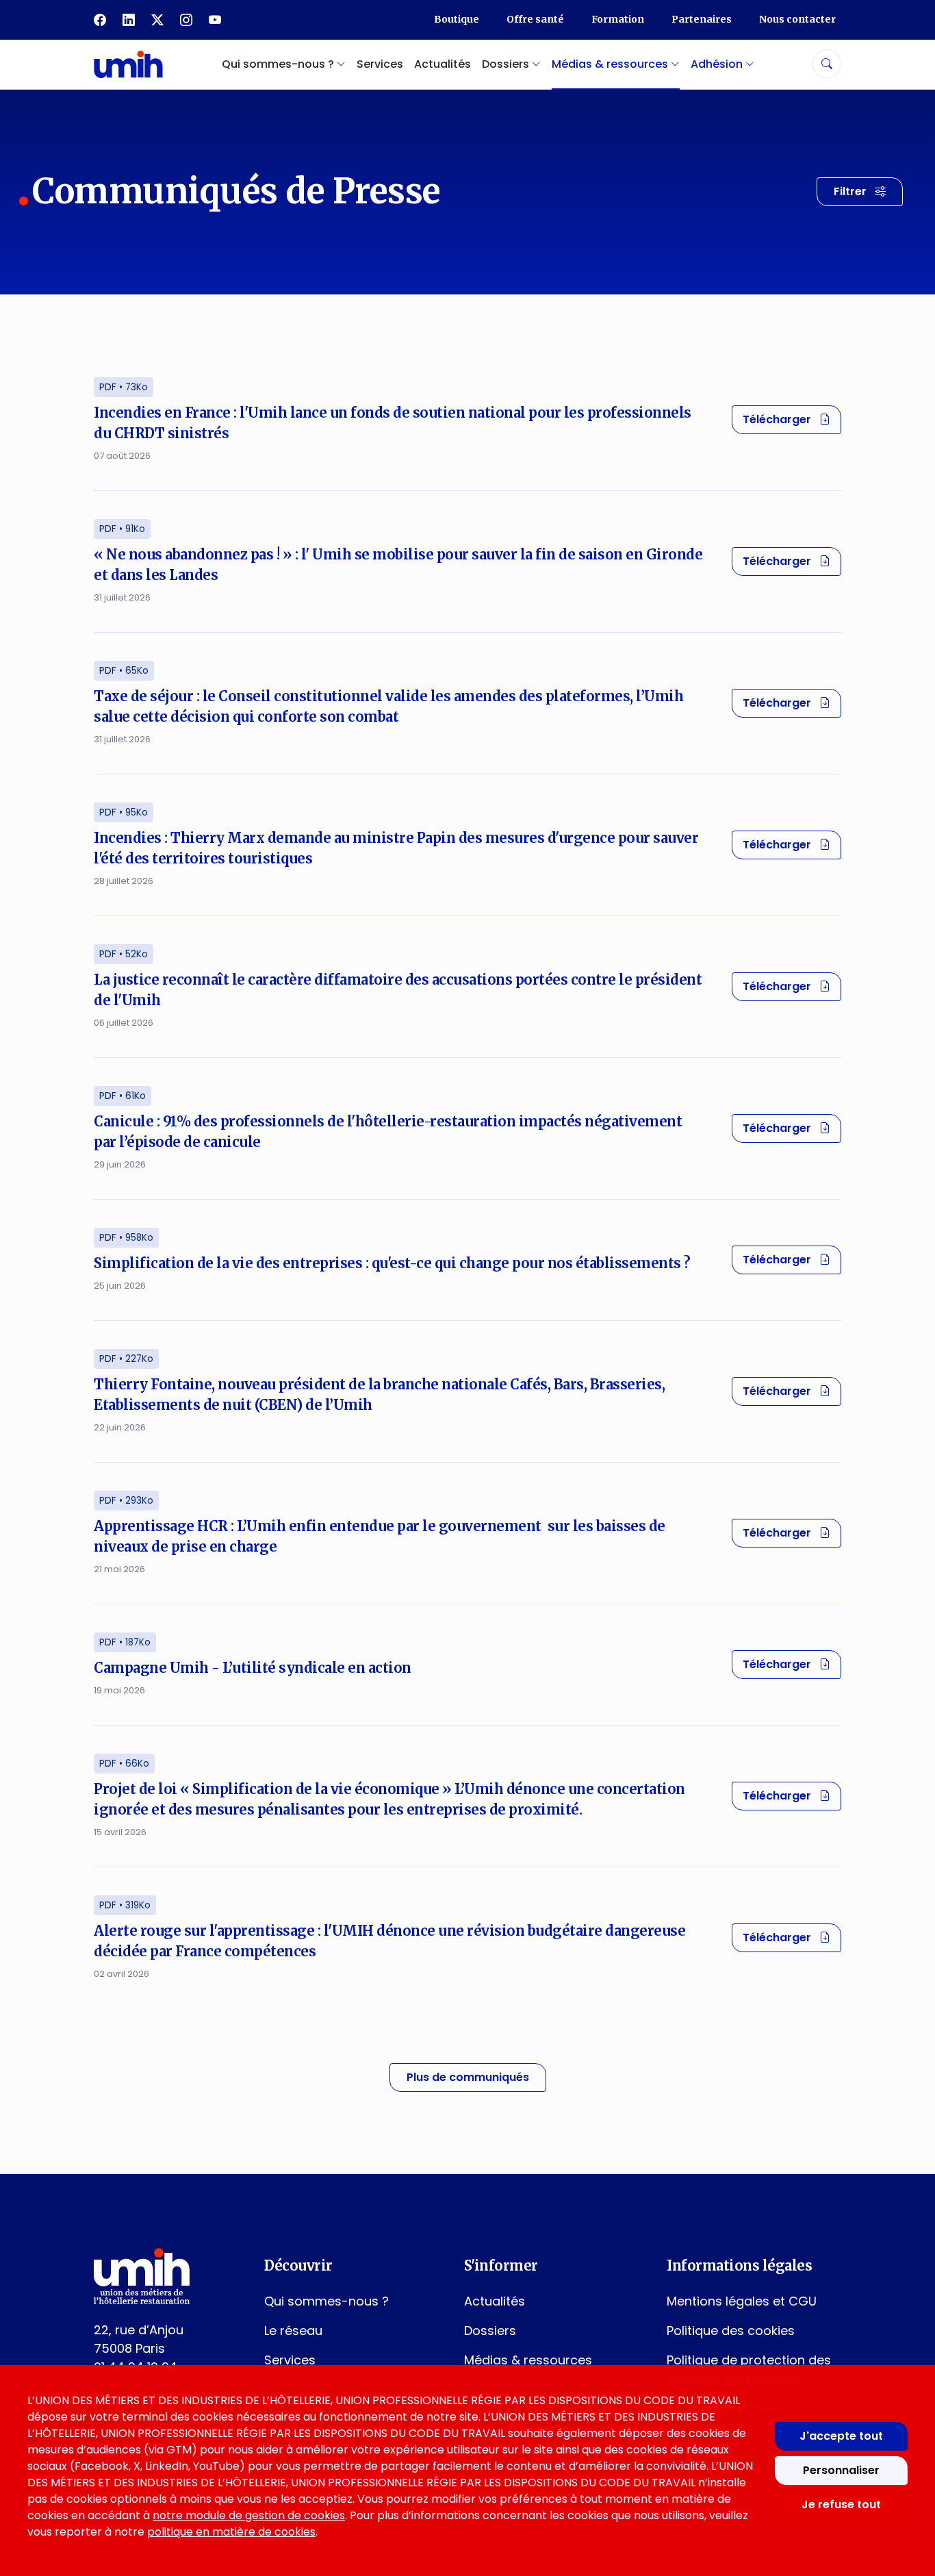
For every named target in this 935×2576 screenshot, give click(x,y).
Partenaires (702, 19)
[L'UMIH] (128, 64)
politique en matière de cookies (231, 2532)
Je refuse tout (841, 2504)
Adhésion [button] (718, 64)
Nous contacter (797, 19)
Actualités (443, 64)
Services (380, 64)
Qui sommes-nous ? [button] (279, 64)
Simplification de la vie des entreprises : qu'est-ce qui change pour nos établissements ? (392, 1263)
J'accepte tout (841, 2436)
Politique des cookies (731, 2331)
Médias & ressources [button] (611, 64)
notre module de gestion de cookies (249, 2515)
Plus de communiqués (468, 2077)
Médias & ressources (528, 2360)
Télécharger (792, 419)
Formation (618, 19)
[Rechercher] (827, 64)
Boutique (457, 19)
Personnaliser (841, 2470)
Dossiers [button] (507, 64)
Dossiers (490, 2331)
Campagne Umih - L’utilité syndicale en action (253, 1668)
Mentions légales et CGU (742, 2301)
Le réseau (293, 2331)
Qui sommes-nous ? (326, 2301)
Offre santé (535, 19)
